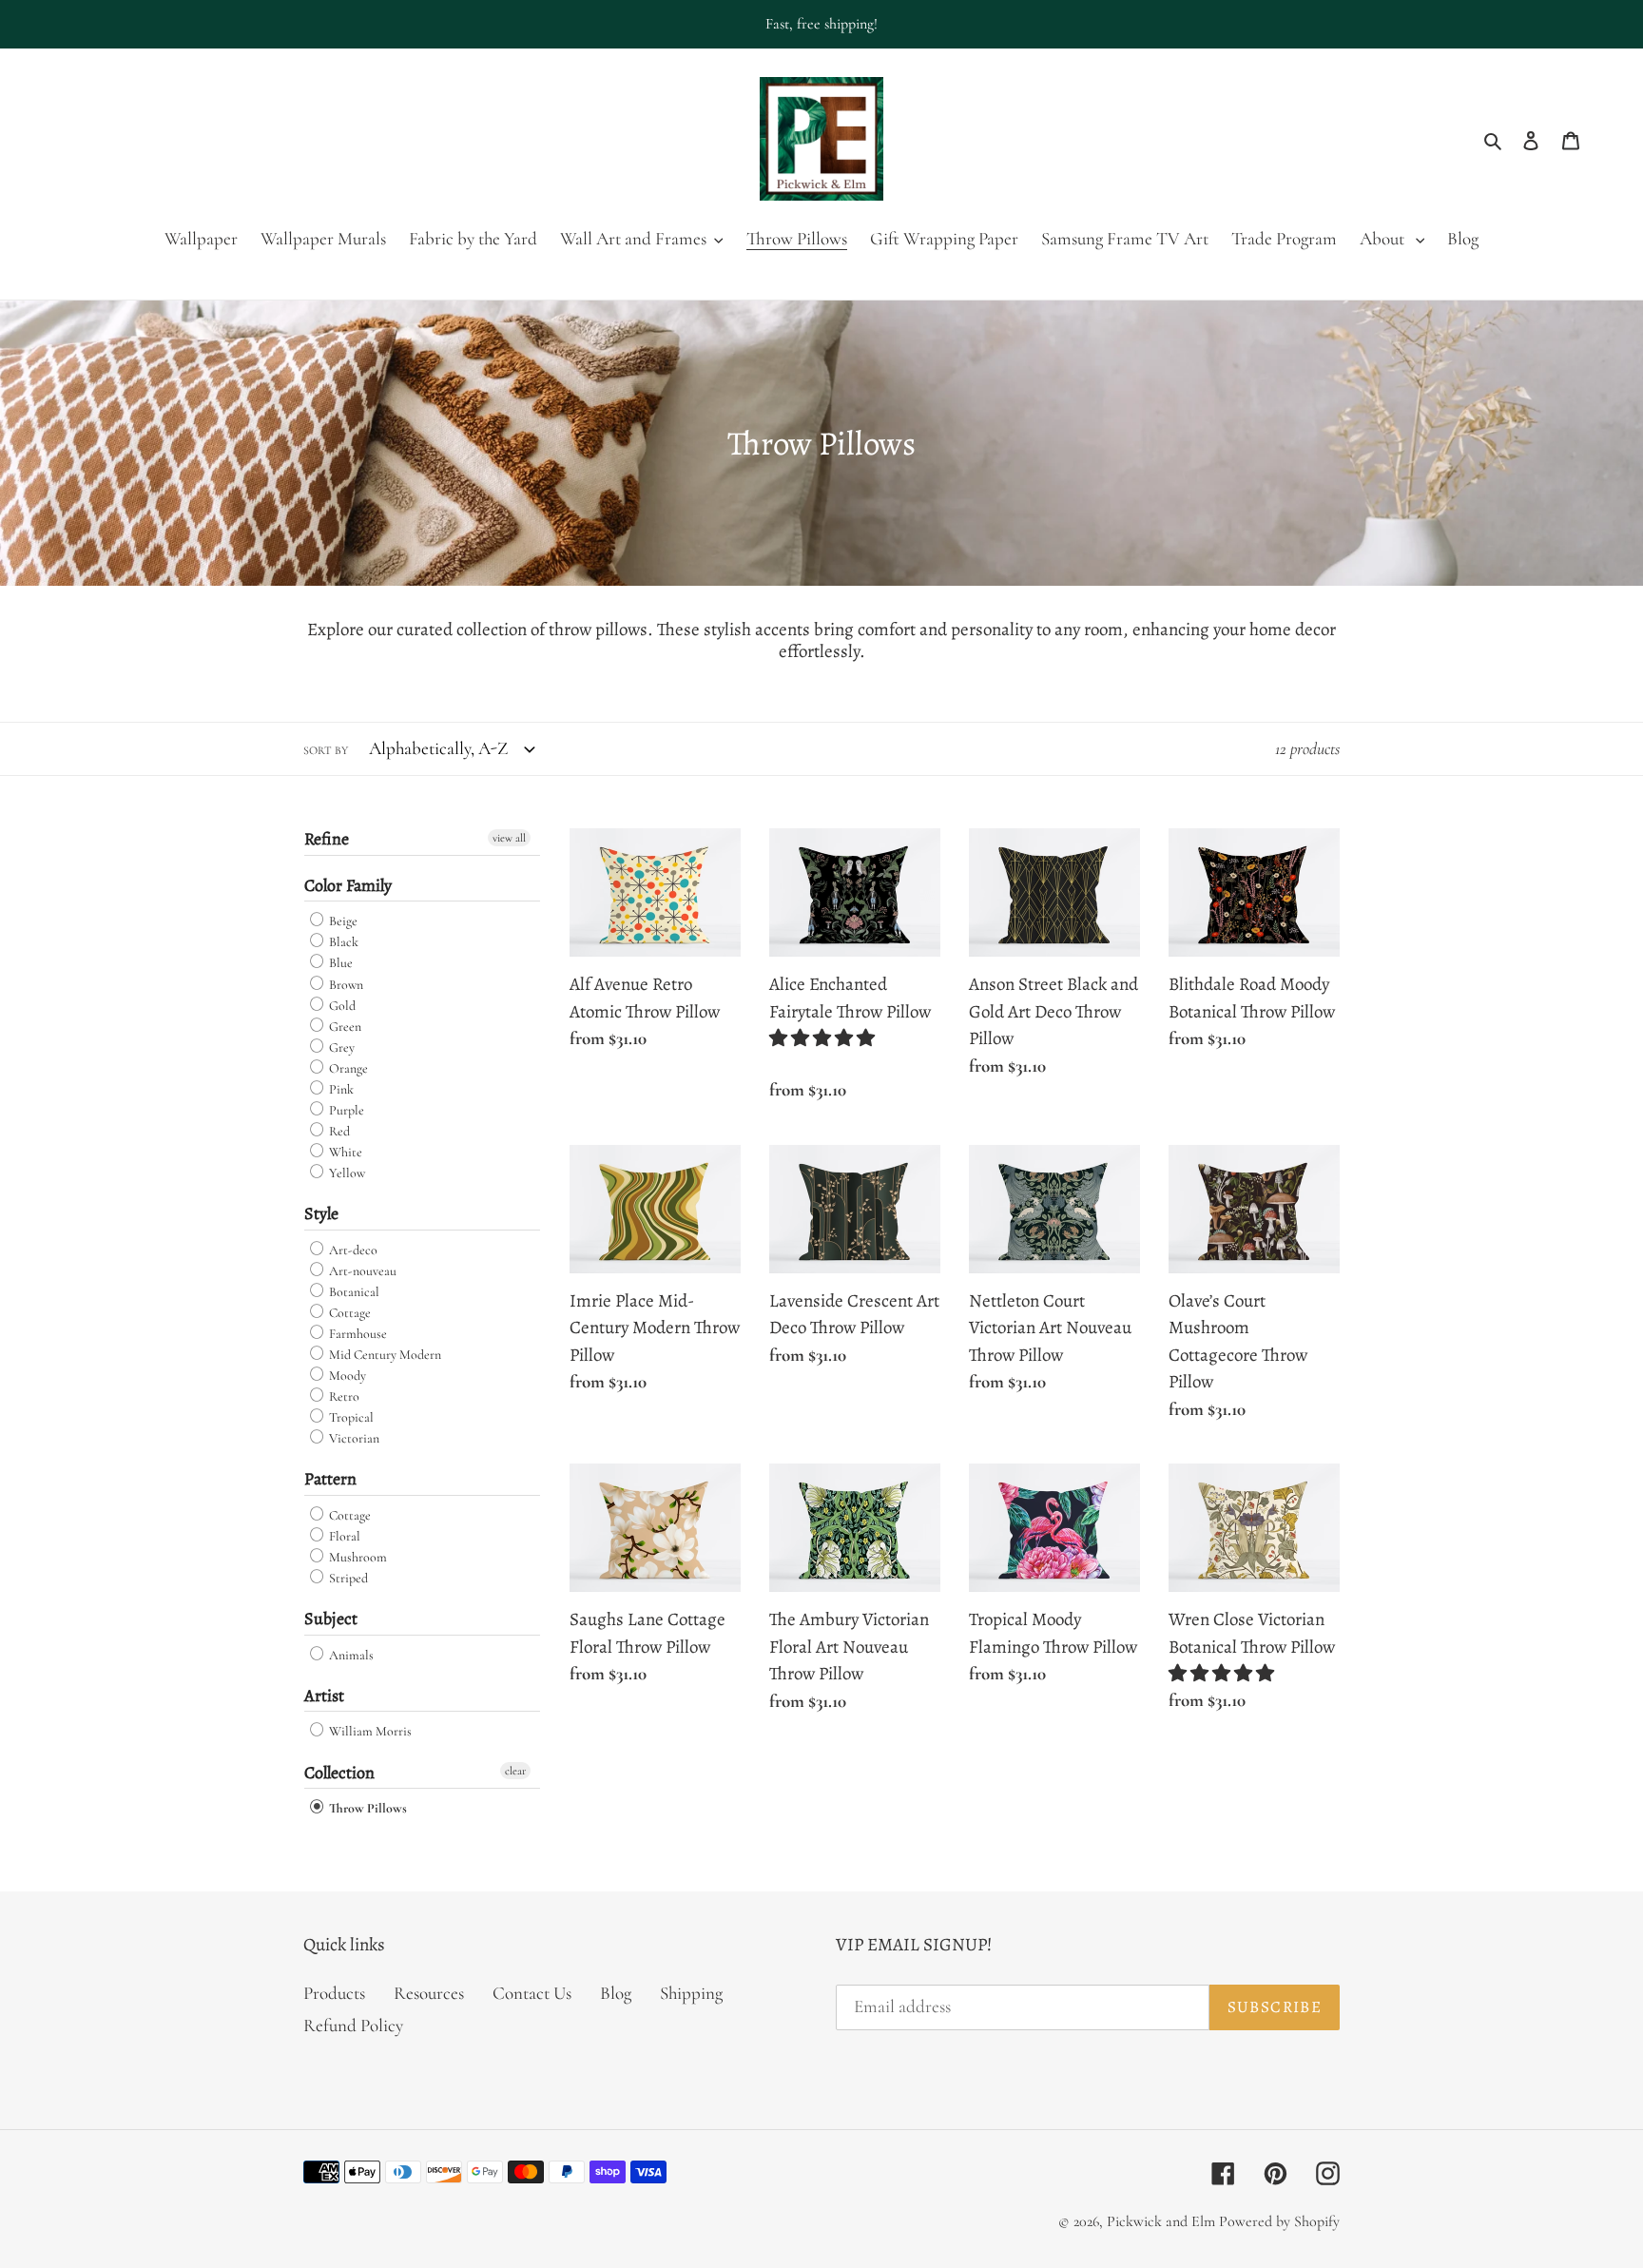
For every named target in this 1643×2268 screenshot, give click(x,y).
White (344, 1152)
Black (342, 942)
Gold (341, 1006)
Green (344, 1027)
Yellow (346, 1173)
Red (338, 1131)
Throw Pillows (367, 1808)
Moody (346, 1376)
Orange (347, 1068)
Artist (324, 1696)
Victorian (353, 1438)
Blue (339, 964)
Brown (345, 985)
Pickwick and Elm (1161, 2221)
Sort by (326, 750)
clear (515, 1771)
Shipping (691, 1993)
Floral (343, 1536)
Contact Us (532, 1993)
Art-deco (352, 1250)
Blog (616, 1993)
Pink (340, 1089)
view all (509, 838)
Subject (331, 1619)
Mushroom (357, 1557)
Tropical (350, 1417)
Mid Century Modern (384, 1355)
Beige (342, 921)
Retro (343, 1396)
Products (334, 1993)
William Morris (369, 1732)
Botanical (353, 1292)
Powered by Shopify (1279, 2221)
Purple (345, 1110)
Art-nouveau (361, 1271)
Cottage (348, 1313)
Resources (429, 1993)
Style (321, 1213)
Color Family (348, 885)
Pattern (330, 1479)
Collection (339, 1773)
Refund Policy (353, 2025)
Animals (350, 1655)
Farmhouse (357, 1334)
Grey (340, 1047)
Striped (347, 1578)
